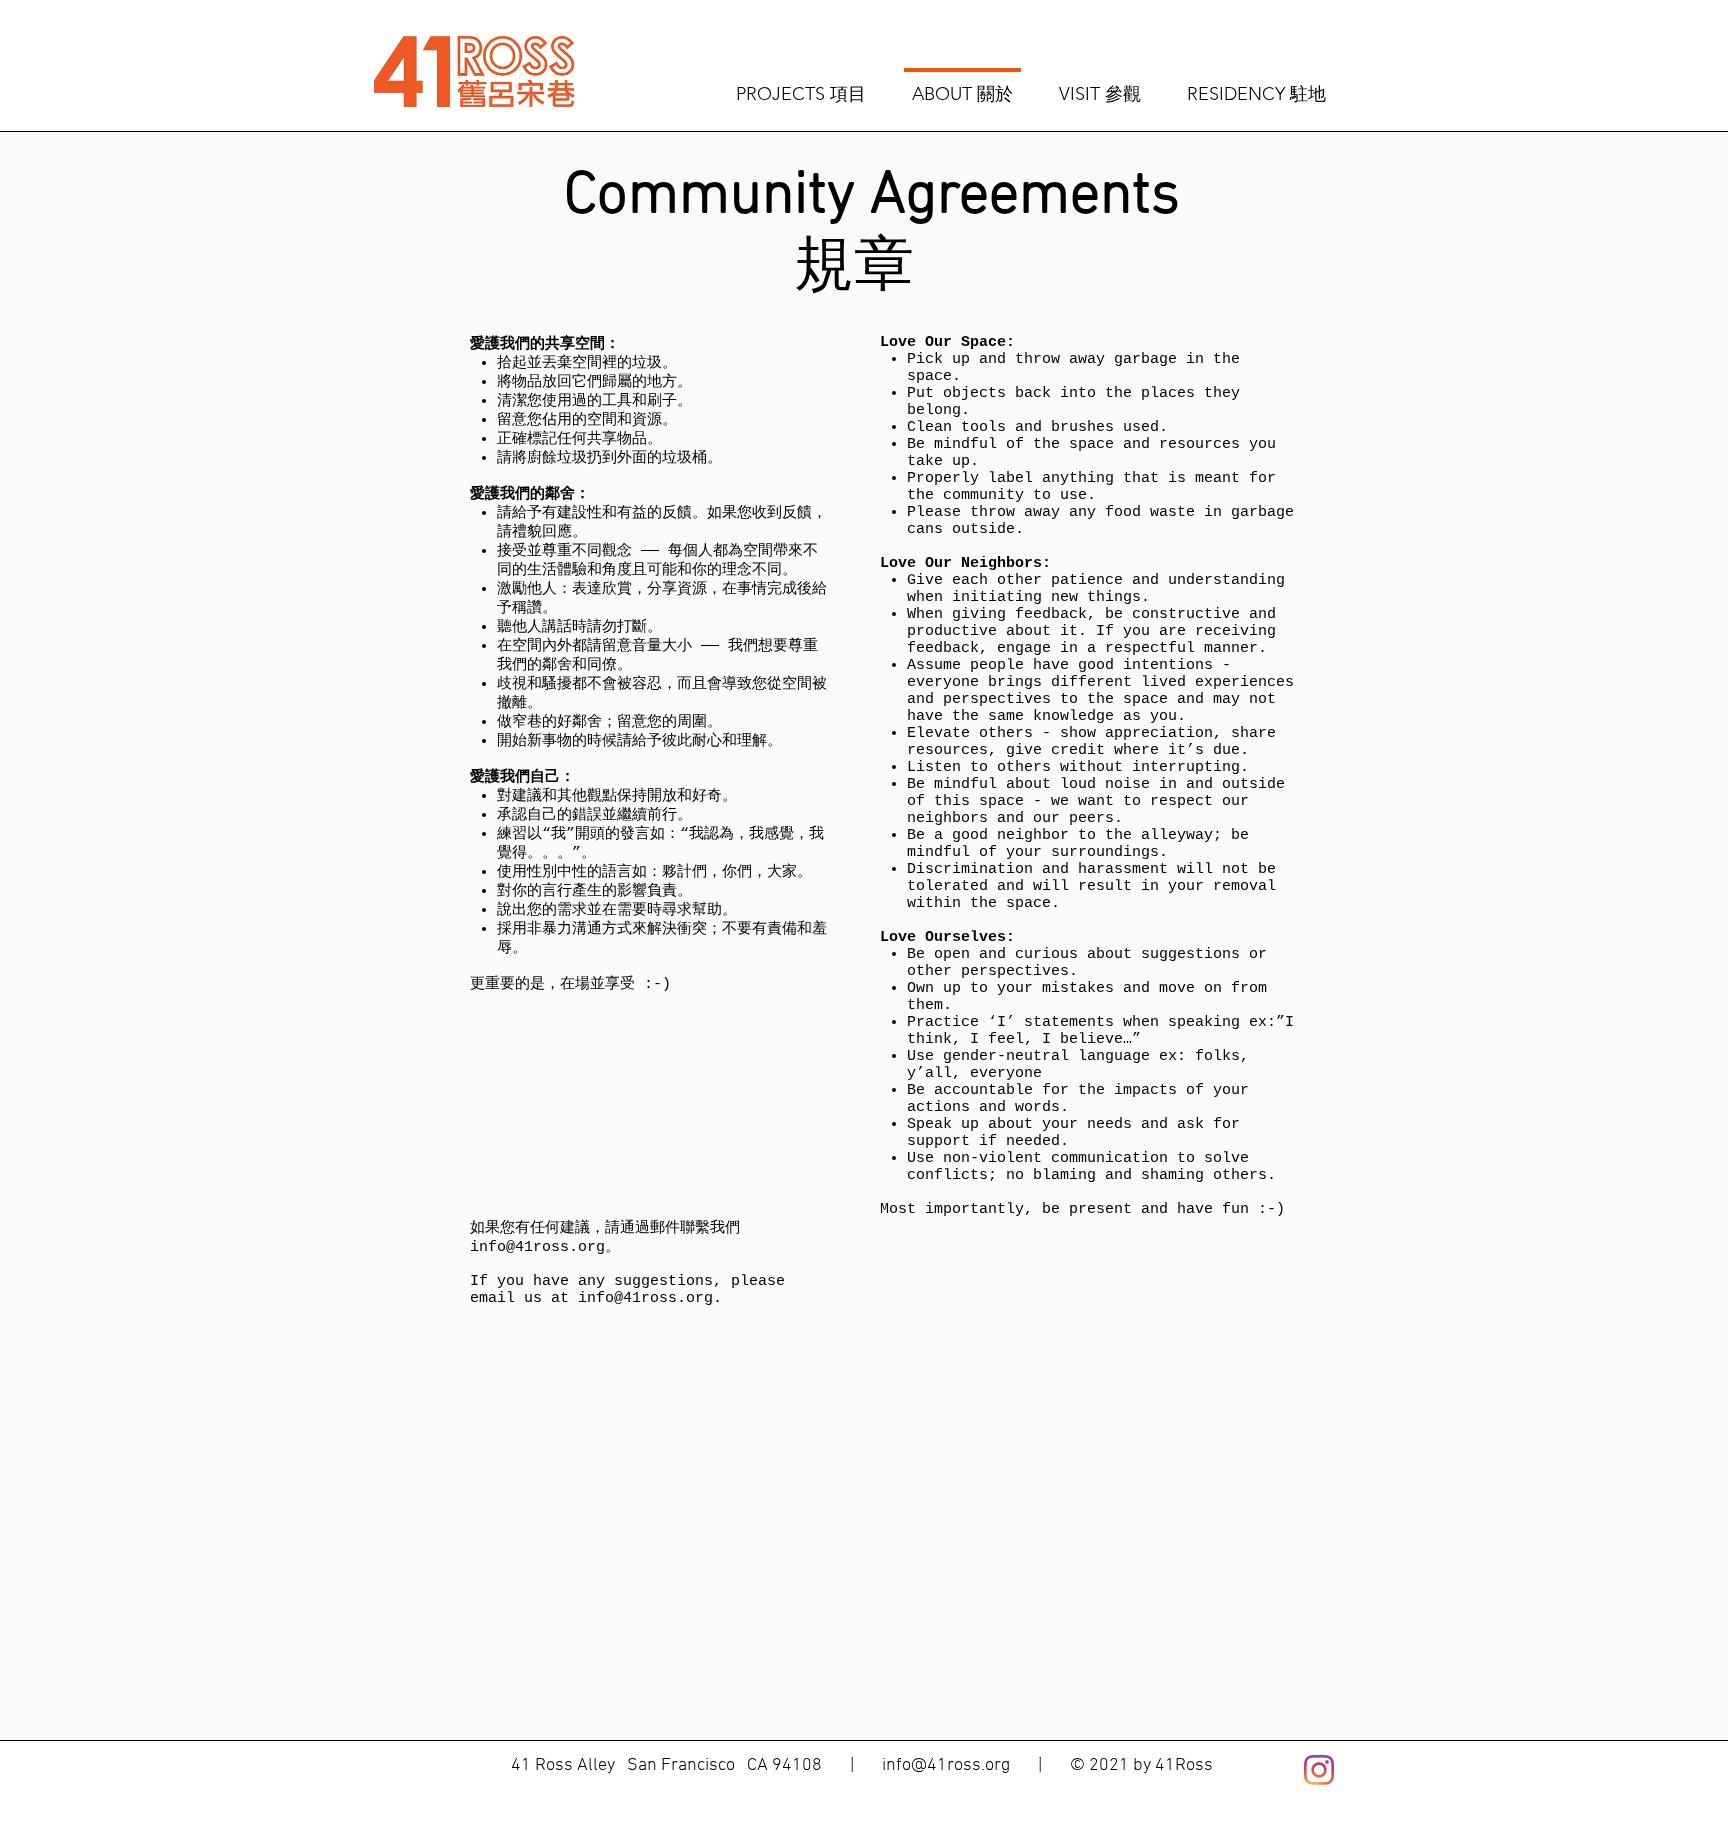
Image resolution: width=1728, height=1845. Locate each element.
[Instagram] (1319, 1770)
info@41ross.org (537, 1247)
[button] (801, 85)
